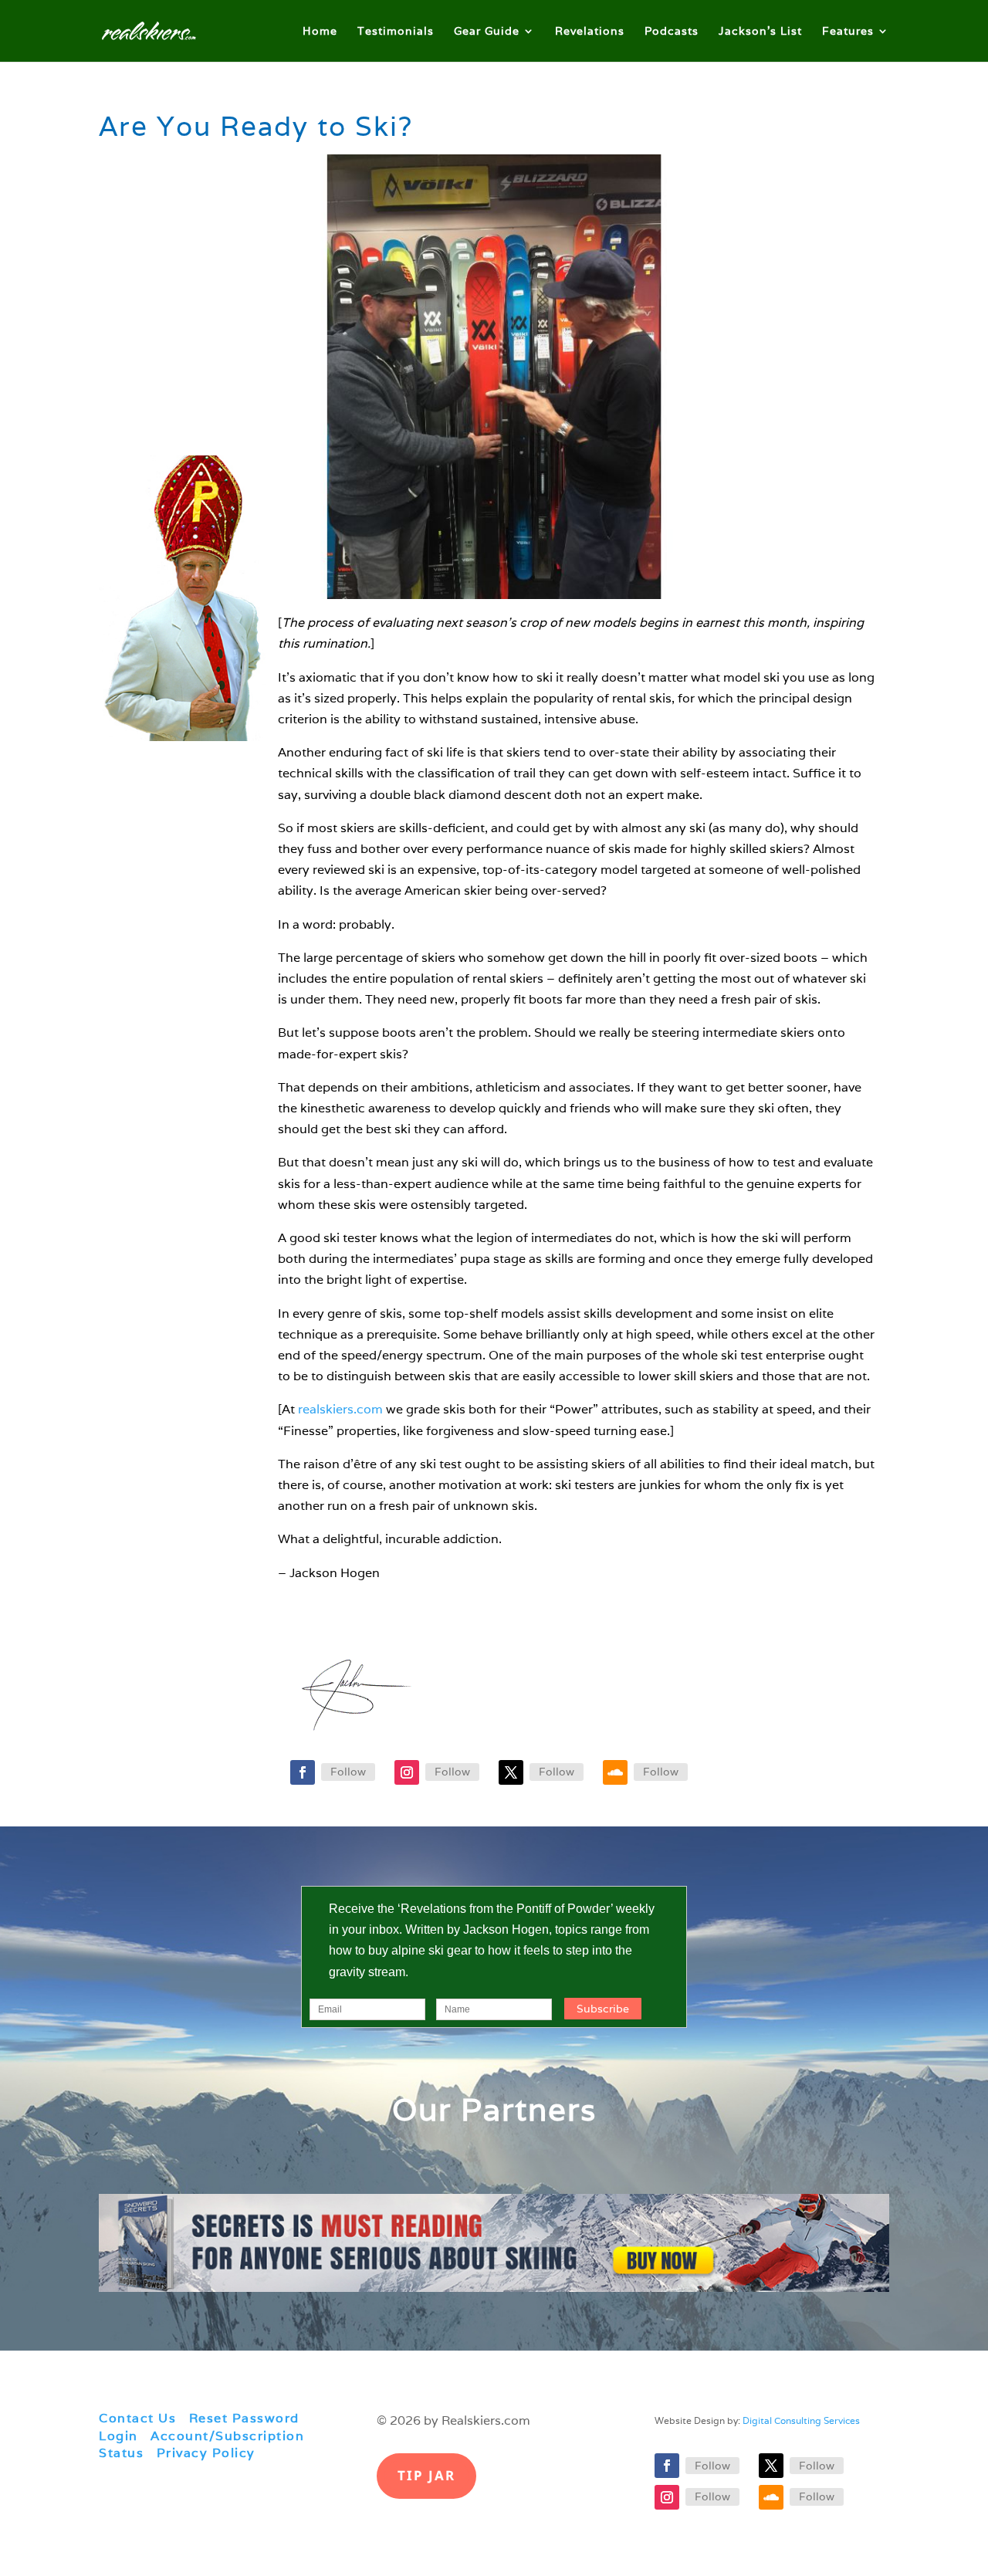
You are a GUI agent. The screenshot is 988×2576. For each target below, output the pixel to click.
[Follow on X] (511, 1772)
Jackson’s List (760, 32)
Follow (348, 1772)
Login (118, 2436)
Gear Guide (487, 32)
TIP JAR (426, 2475)
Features (848, 32)
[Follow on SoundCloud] (615, 1772)
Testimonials (396, 32)
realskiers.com (340, 1409)
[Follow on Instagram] (407, 1772)
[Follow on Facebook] (303, 1772)
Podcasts (672, 32)
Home (320, 32)
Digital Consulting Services (801, 2420)
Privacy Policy (206, 2453)
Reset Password (244, 2418)
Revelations (590, 32)
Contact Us (137, 2418)
